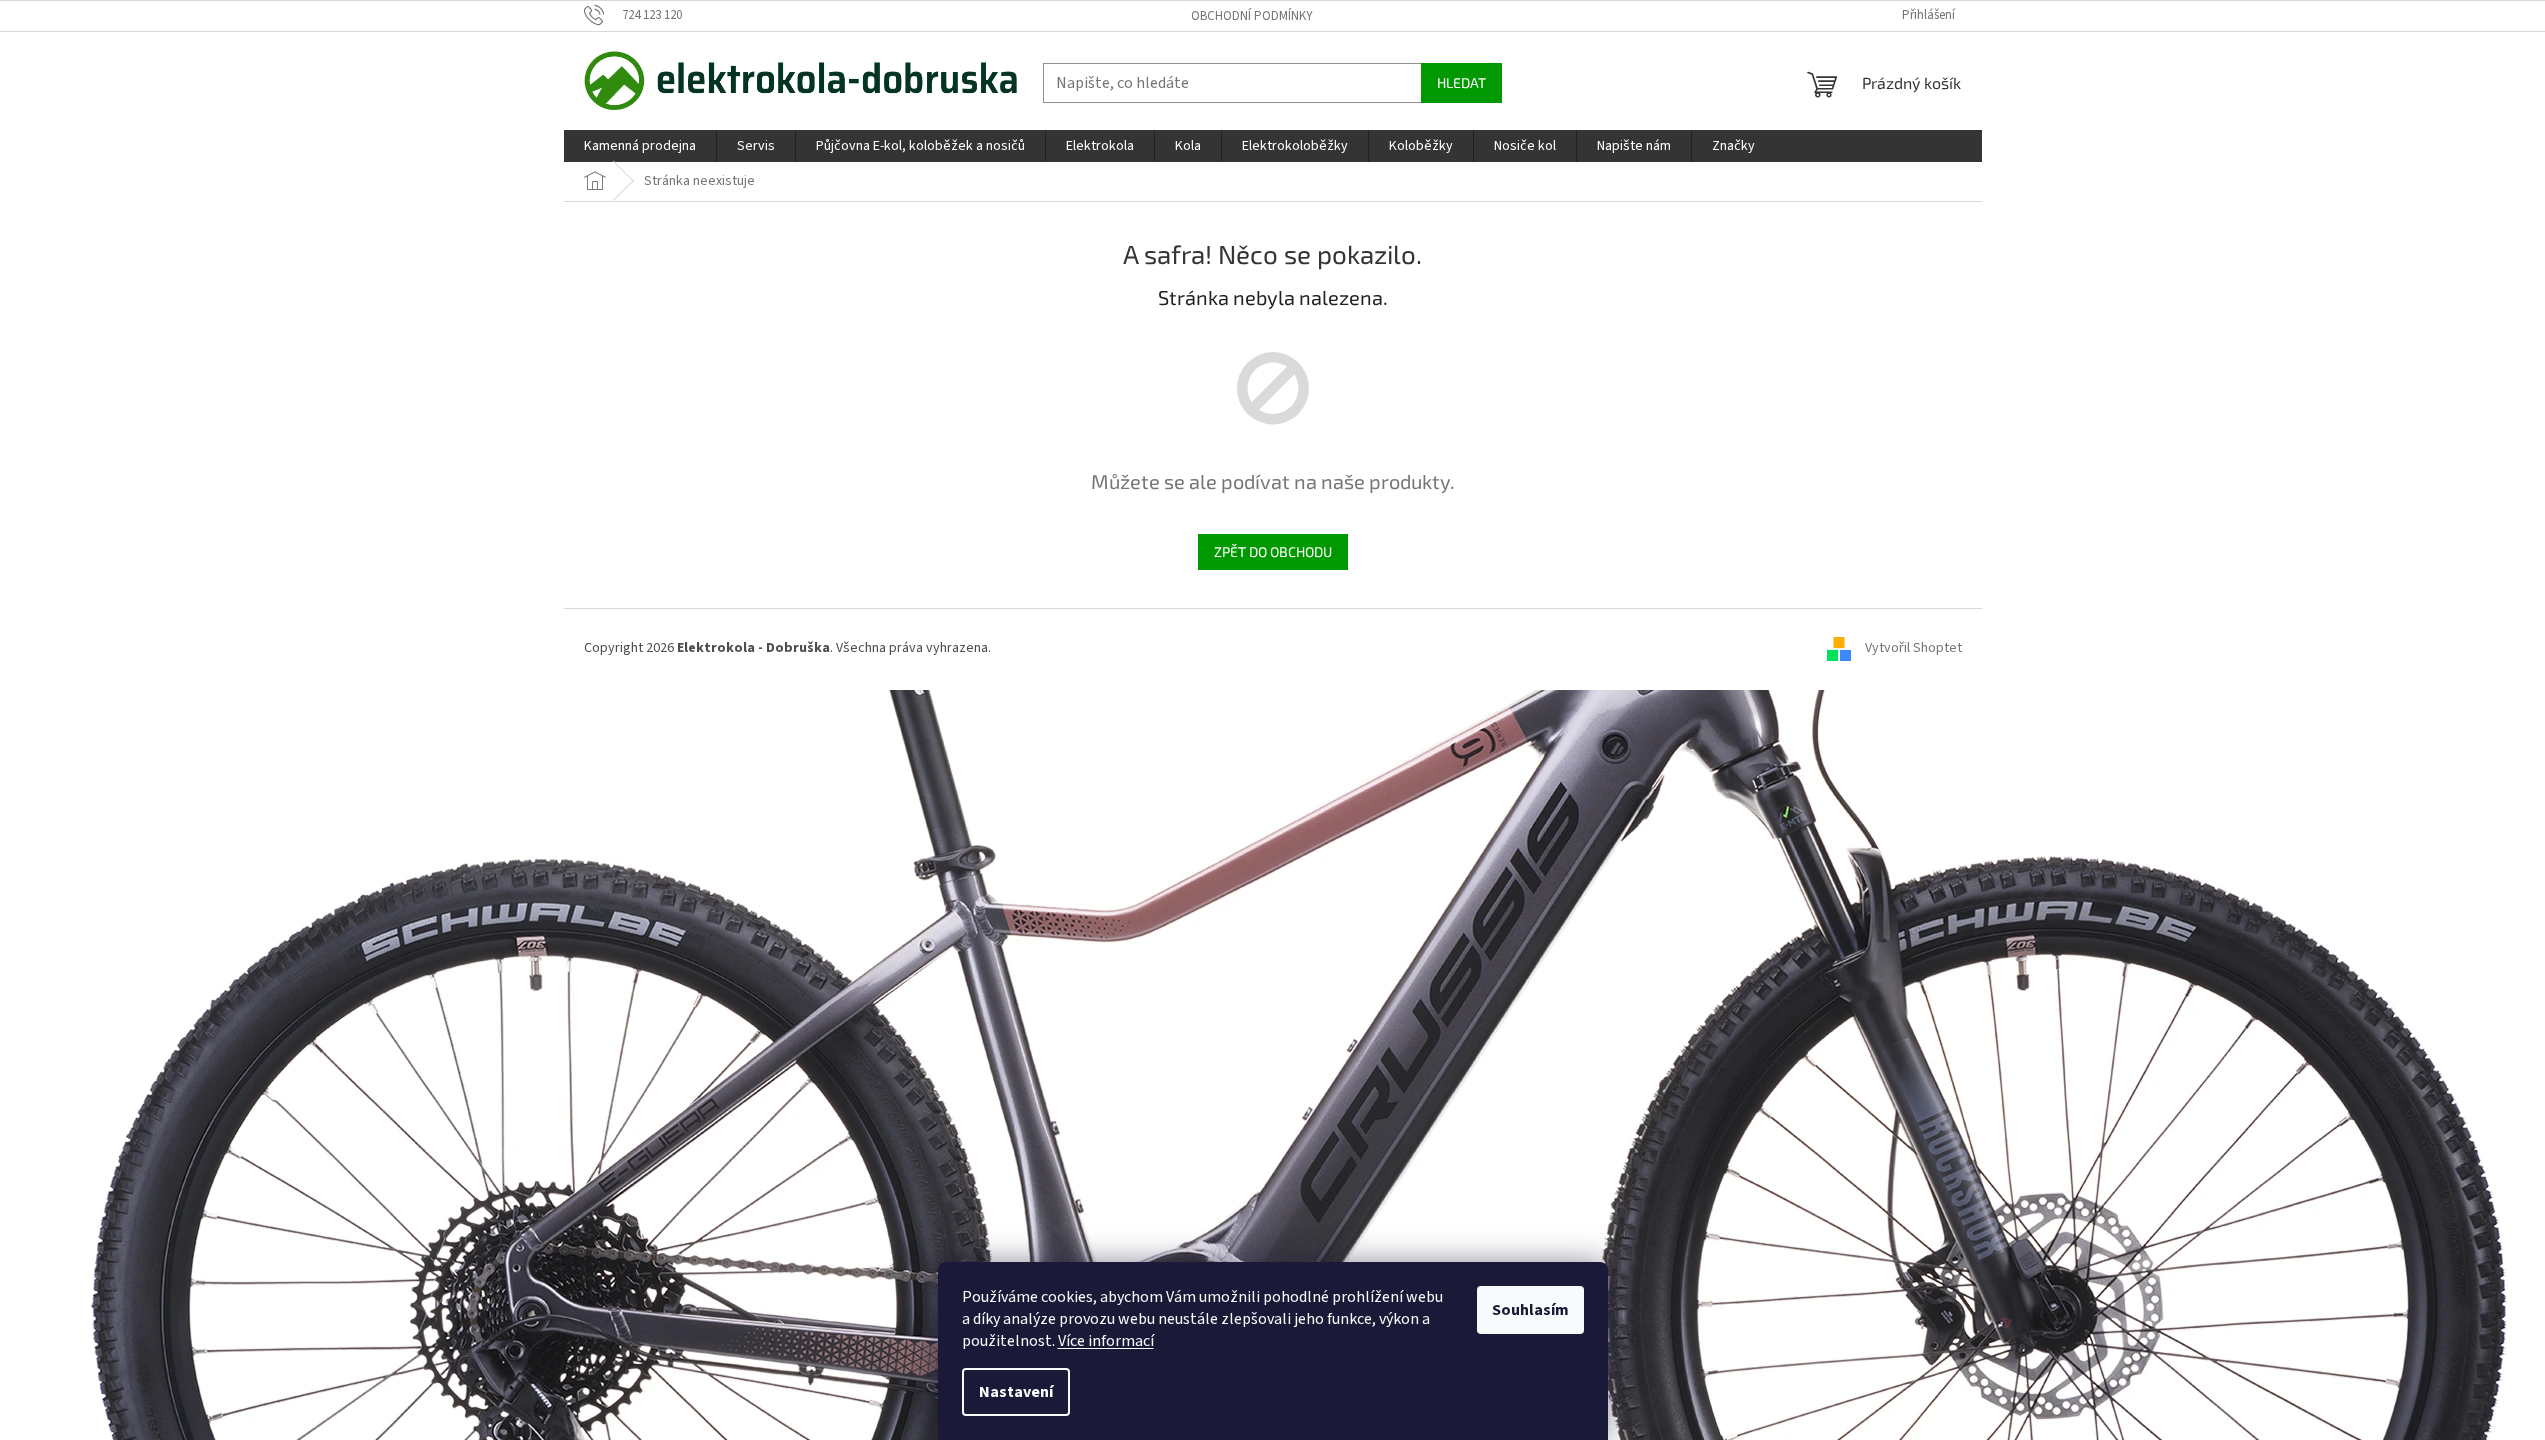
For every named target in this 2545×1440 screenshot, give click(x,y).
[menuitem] (640, 146)
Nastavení (1016, 1392)
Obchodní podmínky (1252, 16)
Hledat (1461, 82)
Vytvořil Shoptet (1913, 648)
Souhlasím (1530, 1310)
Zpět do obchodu (1273, 551)
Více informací (1106, 1341)
